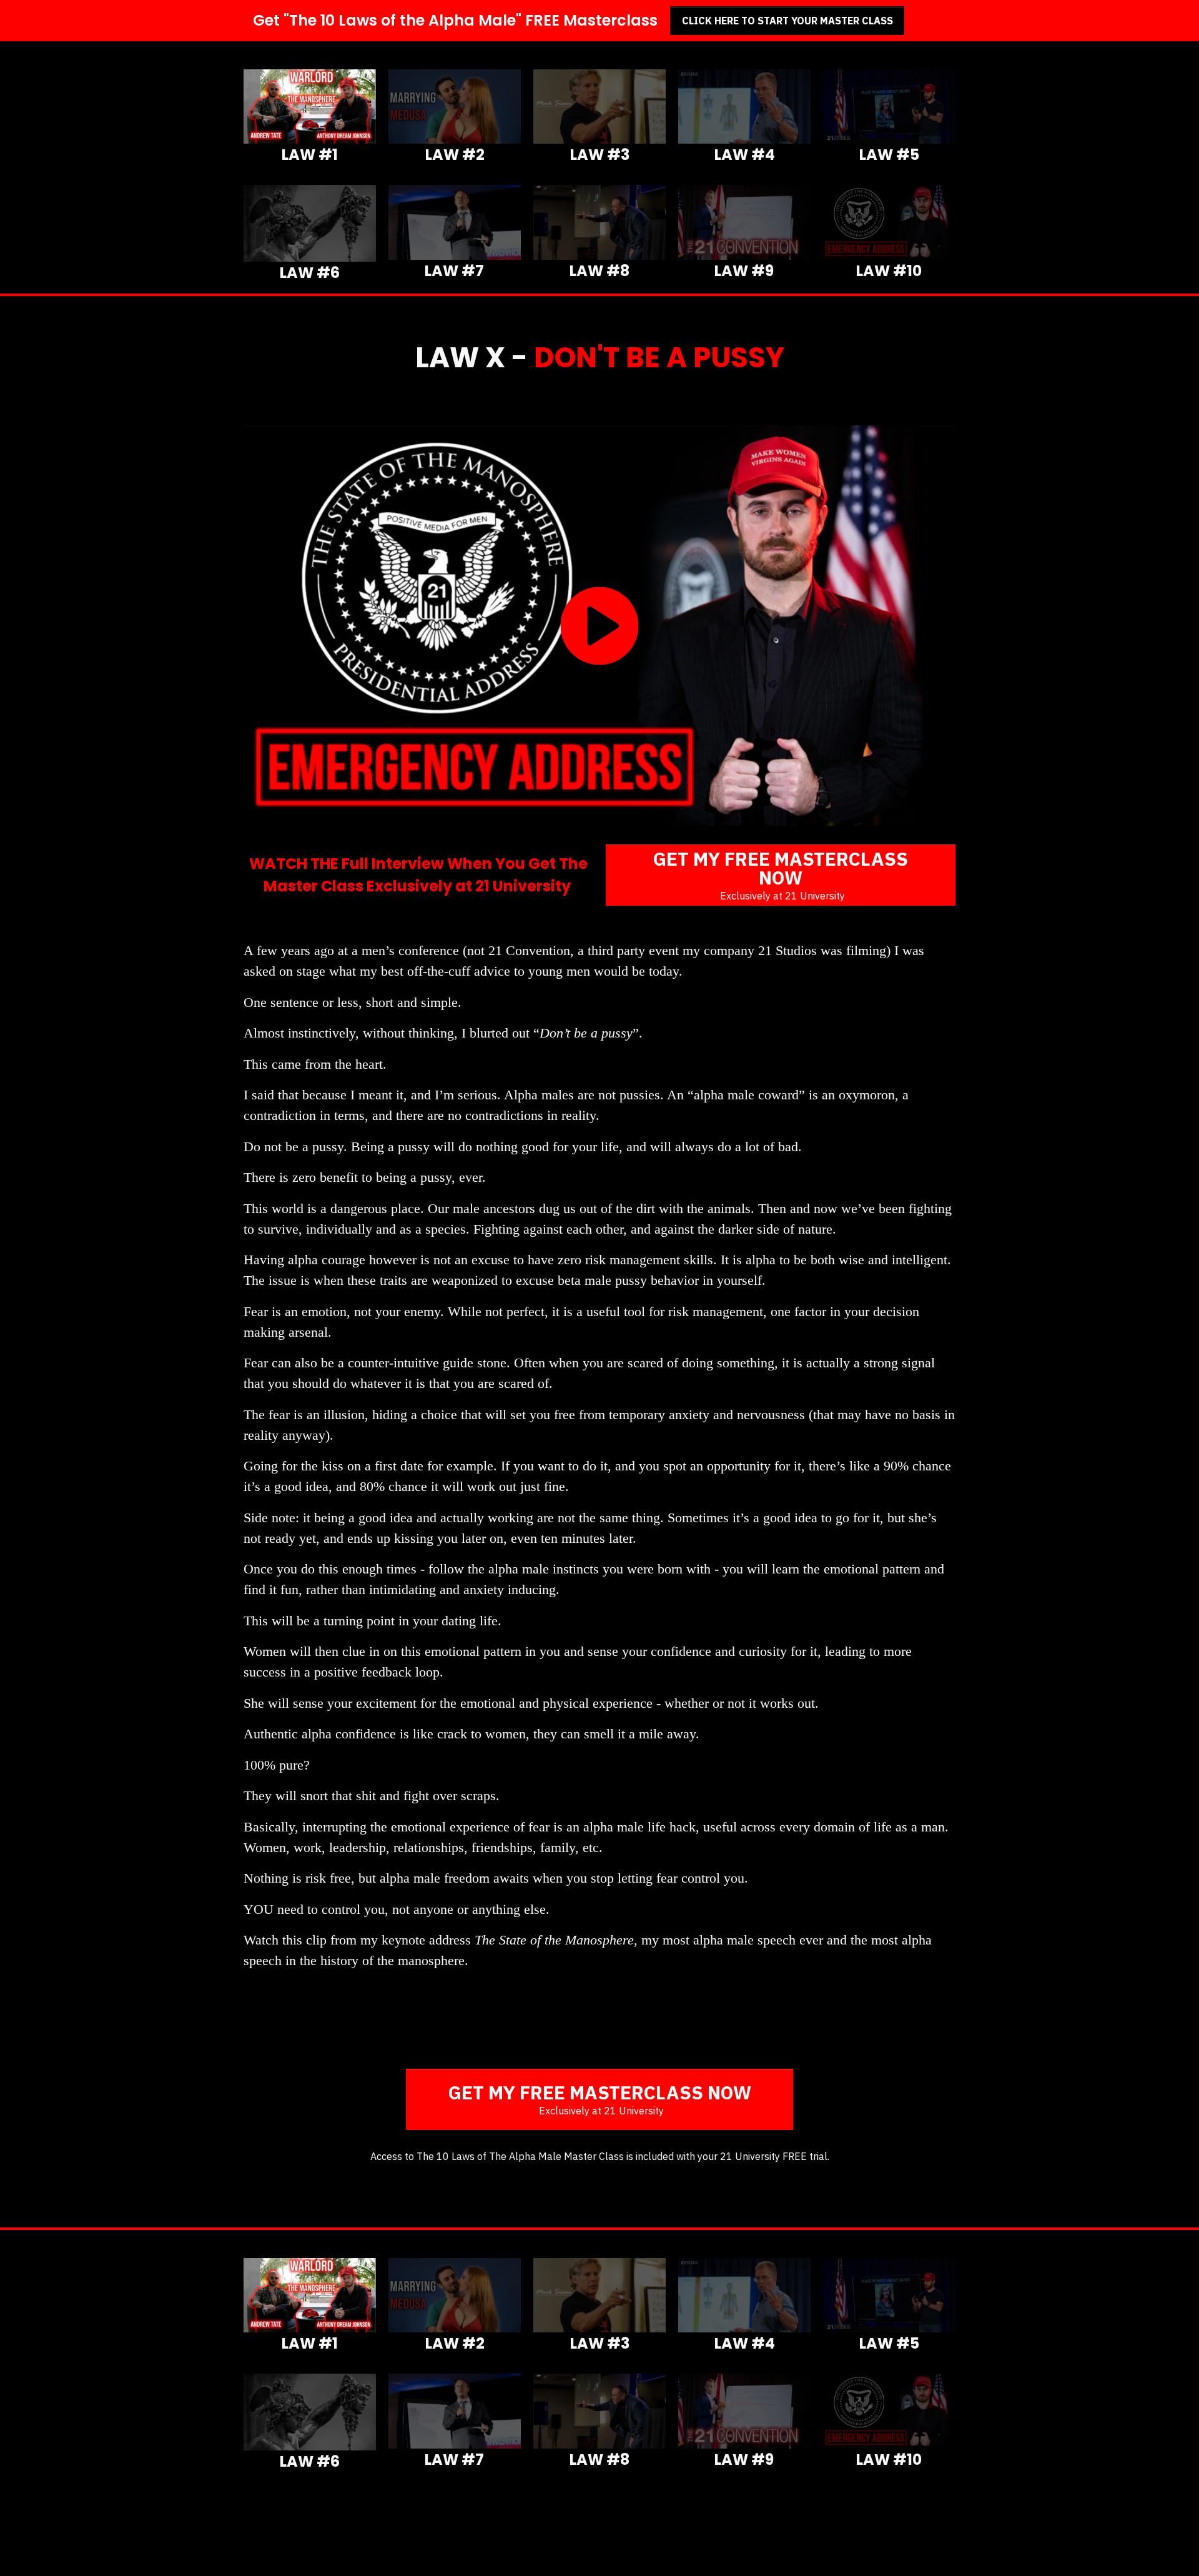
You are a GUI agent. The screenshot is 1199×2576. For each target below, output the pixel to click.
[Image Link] (310, 107)
